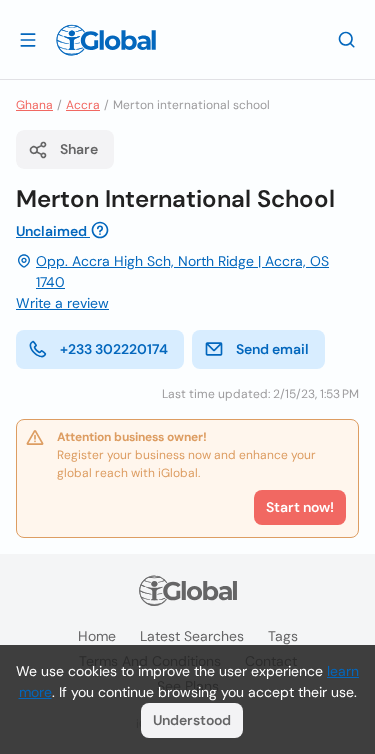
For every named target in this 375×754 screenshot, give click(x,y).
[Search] (347, 39)
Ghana (34, 105)
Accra (83, 105)
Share (79, 149)
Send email (272, 349)
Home (97, 636)
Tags (283, 636)
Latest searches (192, 636)
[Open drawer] (28, 39)
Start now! (300, 507)
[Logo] (106, 40)
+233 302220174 (114, 349)
